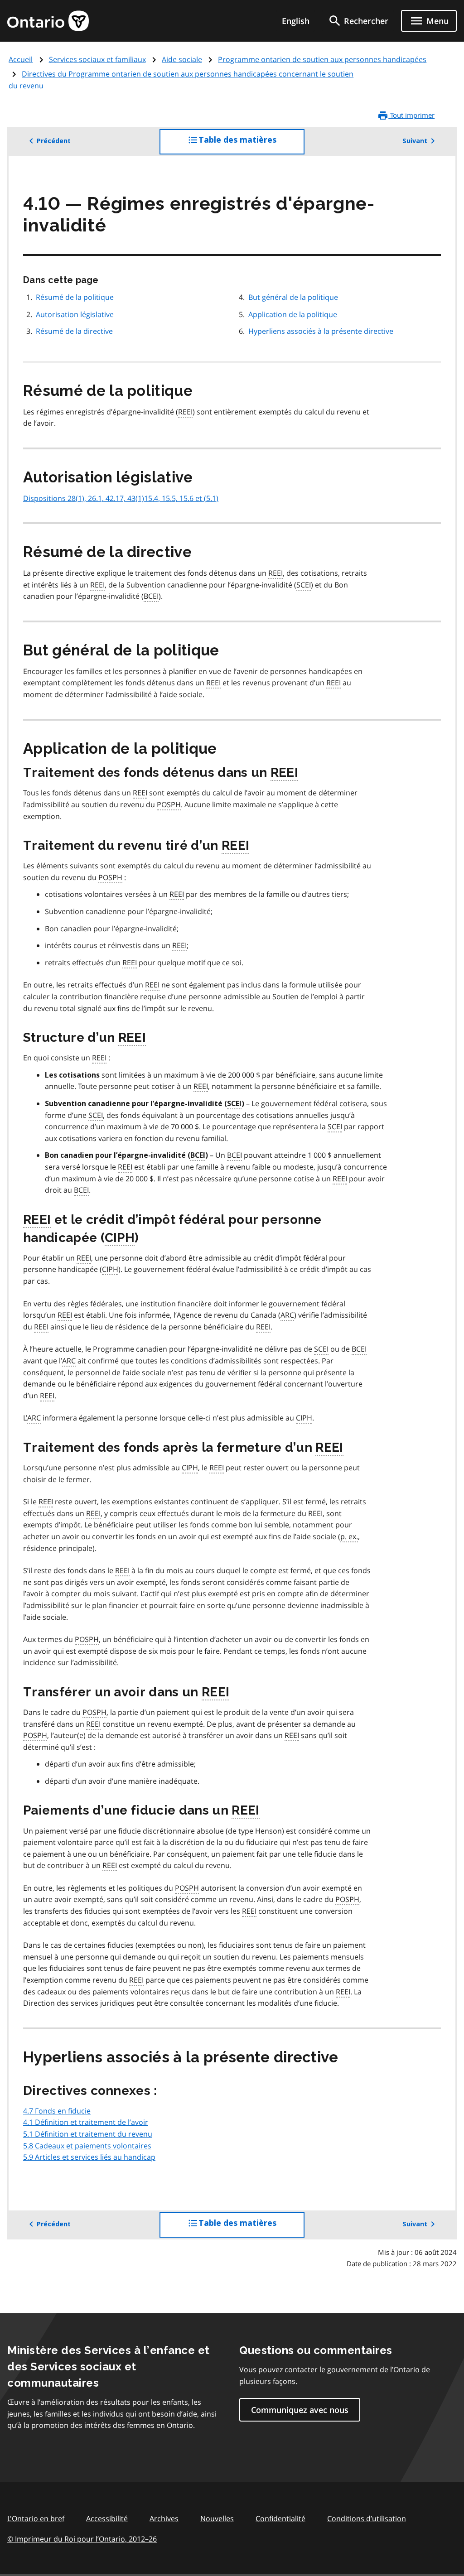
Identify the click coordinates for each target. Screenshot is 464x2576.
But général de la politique (293, 297)
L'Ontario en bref (36, 2518)
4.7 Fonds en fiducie (57, 2111)
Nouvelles (217, 2518)
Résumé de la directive (74, 331)
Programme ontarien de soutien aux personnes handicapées (322, 59)
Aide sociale (182, 59)
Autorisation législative (75, 314)
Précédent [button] (54, 141)
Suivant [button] (415, 141)
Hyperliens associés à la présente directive (321, 331)
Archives (164, 2518)
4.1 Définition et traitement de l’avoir (86, 2122)
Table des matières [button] (251, 145)
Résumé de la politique (75, 297)
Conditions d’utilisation (367, 2518)
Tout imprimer (411, 115)
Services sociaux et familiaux (97, 59)
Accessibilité (107, 2518)
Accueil (21, 59)
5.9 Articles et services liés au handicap (89, 2157)
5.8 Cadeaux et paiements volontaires (87, 2146)
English (296, 21)
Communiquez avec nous (300, 2410)
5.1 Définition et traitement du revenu (88, 2134)
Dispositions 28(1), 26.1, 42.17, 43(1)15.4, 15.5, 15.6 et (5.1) (121, 498)
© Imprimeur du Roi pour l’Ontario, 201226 (82, 2539)
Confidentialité (280, 2518)
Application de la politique (293, 314)
